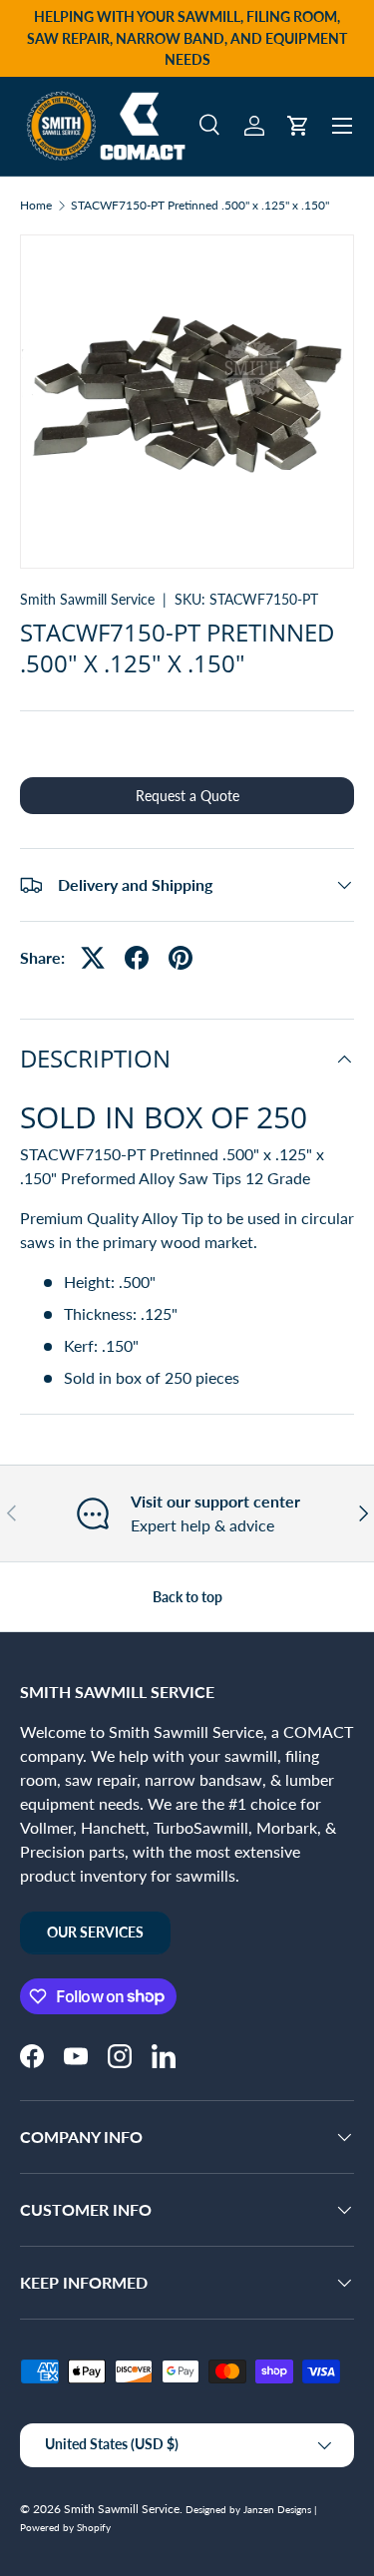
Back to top (187, 1597)
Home (36, 206)
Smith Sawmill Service (87, 599)
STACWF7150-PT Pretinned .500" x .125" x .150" (200, 206)
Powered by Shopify (65, 2527)
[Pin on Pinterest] (181, 958)
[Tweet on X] (93, 958)
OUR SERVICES (95, 1932)
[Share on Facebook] (137, 958)
